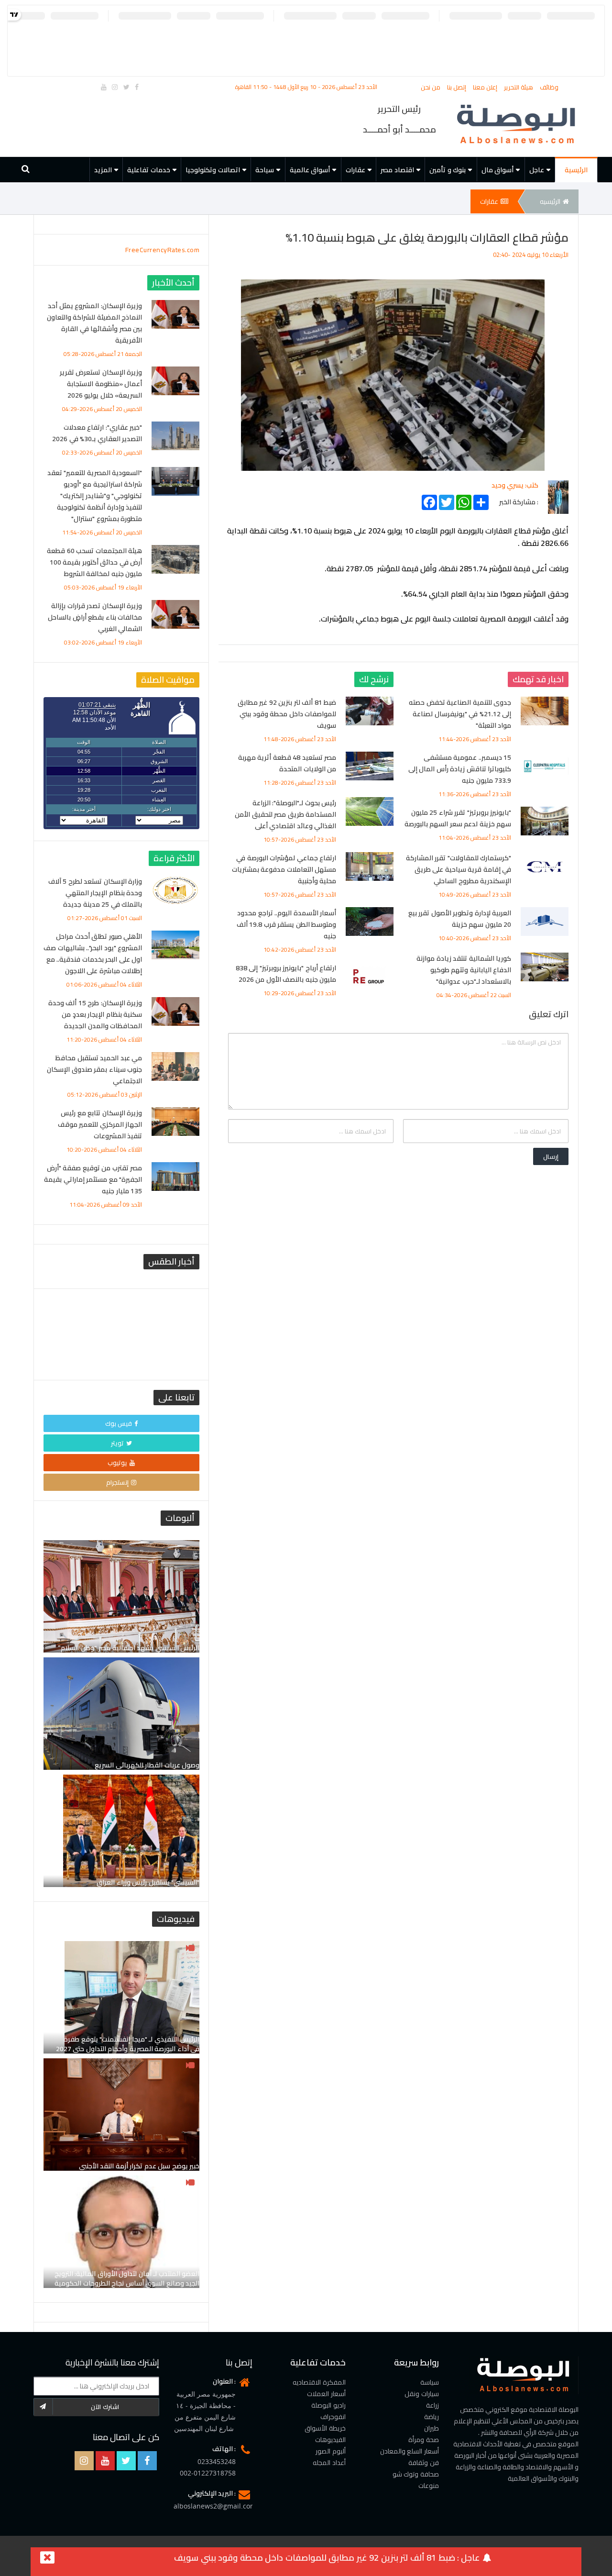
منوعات (429, 2486)
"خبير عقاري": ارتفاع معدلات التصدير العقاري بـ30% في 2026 (97, 433)
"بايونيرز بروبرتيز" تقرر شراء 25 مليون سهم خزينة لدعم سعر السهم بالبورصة (458, 818)
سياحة (265, 170)
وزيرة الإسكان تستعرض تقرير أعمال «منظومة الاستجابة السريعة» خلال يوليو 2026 (101, 384)
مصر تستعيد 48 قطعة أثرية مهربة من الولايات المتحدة (287, 763)
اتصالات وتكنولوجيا (213, 170)
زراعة (432, 2405)
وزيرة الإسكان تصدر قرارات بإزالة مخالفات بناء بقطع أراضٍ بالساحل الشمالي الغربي (95, 617)
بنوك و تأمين (448, 170)
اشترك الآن (105, 2407)
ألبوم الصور (331, 2451)
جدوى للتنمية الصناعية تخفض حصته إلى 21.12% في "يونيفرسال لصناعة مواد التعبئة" (460, 714)
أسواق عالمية (310, 170)
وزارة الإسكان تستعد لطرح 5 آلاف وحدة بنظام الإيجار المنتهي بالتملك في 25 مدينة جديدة (95, 893)
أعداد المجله (329, 2463)
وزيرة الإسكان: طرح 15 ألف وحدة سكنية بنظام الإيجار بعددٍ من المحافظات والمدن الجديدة (95, 1014)
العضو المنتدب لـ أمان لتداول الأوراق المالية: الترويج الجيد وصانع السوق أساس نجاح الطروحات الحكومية (127, 2278)
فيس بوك (119, 1423)
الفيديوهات (330, 2440)
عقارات (355, 170)
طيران (432, 2428)
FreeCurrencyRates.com (163, 250)
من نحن (432, 87)
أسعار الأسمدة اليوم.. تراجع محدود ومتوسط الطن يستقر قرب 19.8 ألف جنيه (287, 924)
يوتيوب (117, 1463)
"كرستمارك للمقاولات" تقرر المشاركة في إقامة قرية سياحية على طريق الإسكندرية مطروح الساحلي (459, 869)
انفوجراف (333, 2417)
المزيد (103, 170)
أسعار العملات (326, 2394)
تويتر (117, 1443)
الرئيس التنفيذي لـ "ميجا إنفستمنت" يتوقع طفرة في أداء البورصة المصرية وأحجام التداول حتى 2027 (128, 2044)
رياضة (432, 2417)
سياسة (430, 2382)
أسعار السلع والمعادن (410, 2451)
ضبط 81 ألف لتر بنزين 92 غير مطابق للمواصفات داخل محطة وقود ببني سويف (287, 714)
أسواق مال (498, 170)
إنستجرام (117, 1482)
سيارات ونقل (422, 2394)
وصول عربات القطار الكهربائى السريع (147, 1765)
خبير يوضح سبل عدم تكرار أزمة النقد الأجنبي (139, 2166)
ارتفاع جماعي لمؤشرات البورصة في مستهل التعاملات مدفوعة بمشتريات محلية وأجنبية (284, 869)
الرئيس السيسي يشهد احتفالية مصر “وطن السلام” (129, 1648)
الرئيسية (576, 170)
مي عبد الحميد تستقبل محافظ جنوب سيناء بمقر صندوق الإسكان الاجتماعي (94, 1069)
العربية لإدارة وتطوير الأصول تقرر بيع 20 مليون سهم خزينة (460, 919)
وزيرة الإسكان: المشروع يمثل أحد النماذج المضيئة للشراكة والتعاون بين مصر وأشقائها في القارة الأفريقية (95, 323)
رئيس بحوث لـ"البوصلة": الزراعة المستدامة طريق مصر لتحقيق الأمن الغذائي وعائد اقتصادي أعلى (285, 814)
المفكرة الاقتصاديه (319, 2382)
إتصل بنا (458, 87)
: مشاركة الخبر (519, 500)
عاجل (537, 170)
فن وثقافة (424, 2463)
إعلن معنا (486, 87)
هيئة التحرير (519, 87)
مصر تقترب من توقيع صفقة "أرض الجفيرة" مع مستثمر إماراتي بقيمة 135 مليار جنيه (93, 1179)
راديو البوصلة (328, 2405)
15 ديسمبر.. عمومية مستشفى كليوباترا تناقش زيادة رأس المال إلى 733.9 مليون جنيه (460, 769)
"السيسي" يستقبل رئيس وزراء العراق (148, 1882)
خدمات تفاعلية (149, 170)
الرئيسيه (550, 201)
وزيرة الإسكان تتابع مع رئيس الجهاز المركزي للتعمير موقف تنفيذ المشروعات (100, 1124)
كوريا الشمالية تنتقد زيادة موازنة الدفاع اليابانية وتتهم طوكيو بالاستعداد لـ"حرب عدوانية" (464, 970)
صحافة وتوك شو (416, 2474)
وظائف (549, 87)
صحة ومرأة (424, 2440)
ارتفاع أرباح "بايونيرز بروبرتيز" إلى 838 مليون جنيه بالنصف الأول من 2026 (286, 974)
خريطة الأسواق (325, 2428)
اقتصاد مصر (397, 170)
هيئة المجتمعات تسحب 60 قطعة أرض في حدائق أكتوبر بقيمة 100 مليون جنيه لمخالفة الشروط (94, 562)
